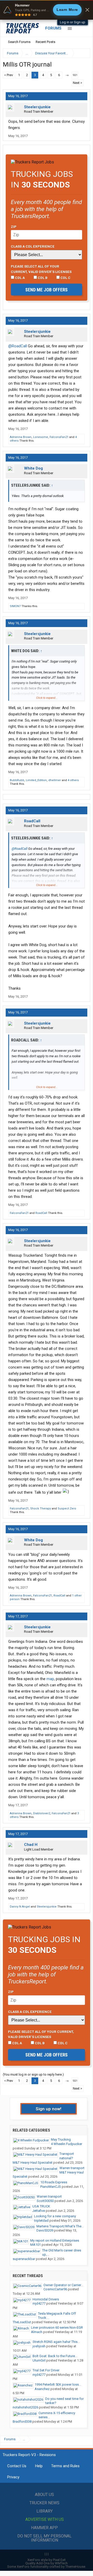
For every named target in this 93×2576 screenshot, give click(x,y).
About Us (44, 2495)
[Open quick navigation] (83, 53)
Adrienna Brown (21, 437)
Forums (53, 28)
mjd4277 (39, 2303)
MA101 (36, 2245)
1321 (75, 75)
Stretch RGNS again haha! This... (56, 2342)
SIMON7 (15, 606)
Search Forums (19, 42)
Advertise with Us (45, 2519)
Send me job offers (47, 290)
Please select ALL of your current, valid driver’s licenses (41, 269)
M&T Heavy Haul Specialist (33, 2163)
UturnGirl (39, 2360)
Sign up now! (49, 2109)
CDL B (42, 278)
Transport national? (67, 2156)
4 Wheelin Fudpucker (67, 2144)
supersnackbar (24, 2259)
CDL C (65, 278)
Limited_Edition (36, 780)
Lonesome (41, 437)
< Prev (9, 75)
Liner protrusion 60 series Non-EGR (57, 2327)
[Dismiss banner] (87, 10)
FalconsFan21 (59, 437)
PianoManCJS (51, 2187)
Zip (14, 227)
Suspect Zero (67, 1509)
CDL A (20, 278)
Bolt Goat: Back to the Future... (55, 2356)
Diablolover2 (42, 1813)
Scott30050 (45, 2201)
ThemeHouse (75, 2567)
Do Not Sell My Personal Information (44, 2538)
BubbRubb (17, 780)
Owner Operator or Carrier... (63, 2285)
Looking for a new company (55, 2216)
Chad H (31, 1845)
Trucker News (44, 2503)
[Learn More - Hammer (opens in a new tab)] (47, 10)
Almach (37, 2332)
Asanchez (42, 2389)
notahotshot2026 (25, 2407)
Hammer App (44, 2528)
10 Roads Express (54, 2182)
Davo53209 (45, 2230)
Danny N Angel (20, 1907)
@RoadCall (18, 346)
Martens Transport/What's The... (60, 2226)
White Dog (33, 468)
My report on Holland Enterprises (55, 2240)
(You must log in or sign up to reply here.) (33, 2074)
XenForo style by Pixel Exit (47, 2560)
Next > (78, 83)
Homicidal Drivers (46, 2299)
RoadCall (32, 821)
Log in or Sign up (73, 22)
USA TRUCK (41, 2206)
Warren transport (72, 2168)
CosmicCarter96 (55, 2289)
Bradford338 (22, 2422)
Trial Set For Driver (46, 2370)
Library (45, 2511)
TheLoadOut (22, 2322)
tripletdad (41, 2221)
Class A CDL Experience (33, 246)
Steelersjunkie (37, 107)
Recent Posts (45, 42)
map (50, 1679)
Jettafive (39, 2211)
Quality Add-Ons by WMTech (47, 2563)
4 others (73, 780)
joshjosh (39, 2346)
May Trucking (61, 2139)
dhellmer (55, 780)
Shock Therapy (41, 1509)
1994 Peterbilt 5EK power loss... (58, 2384)
